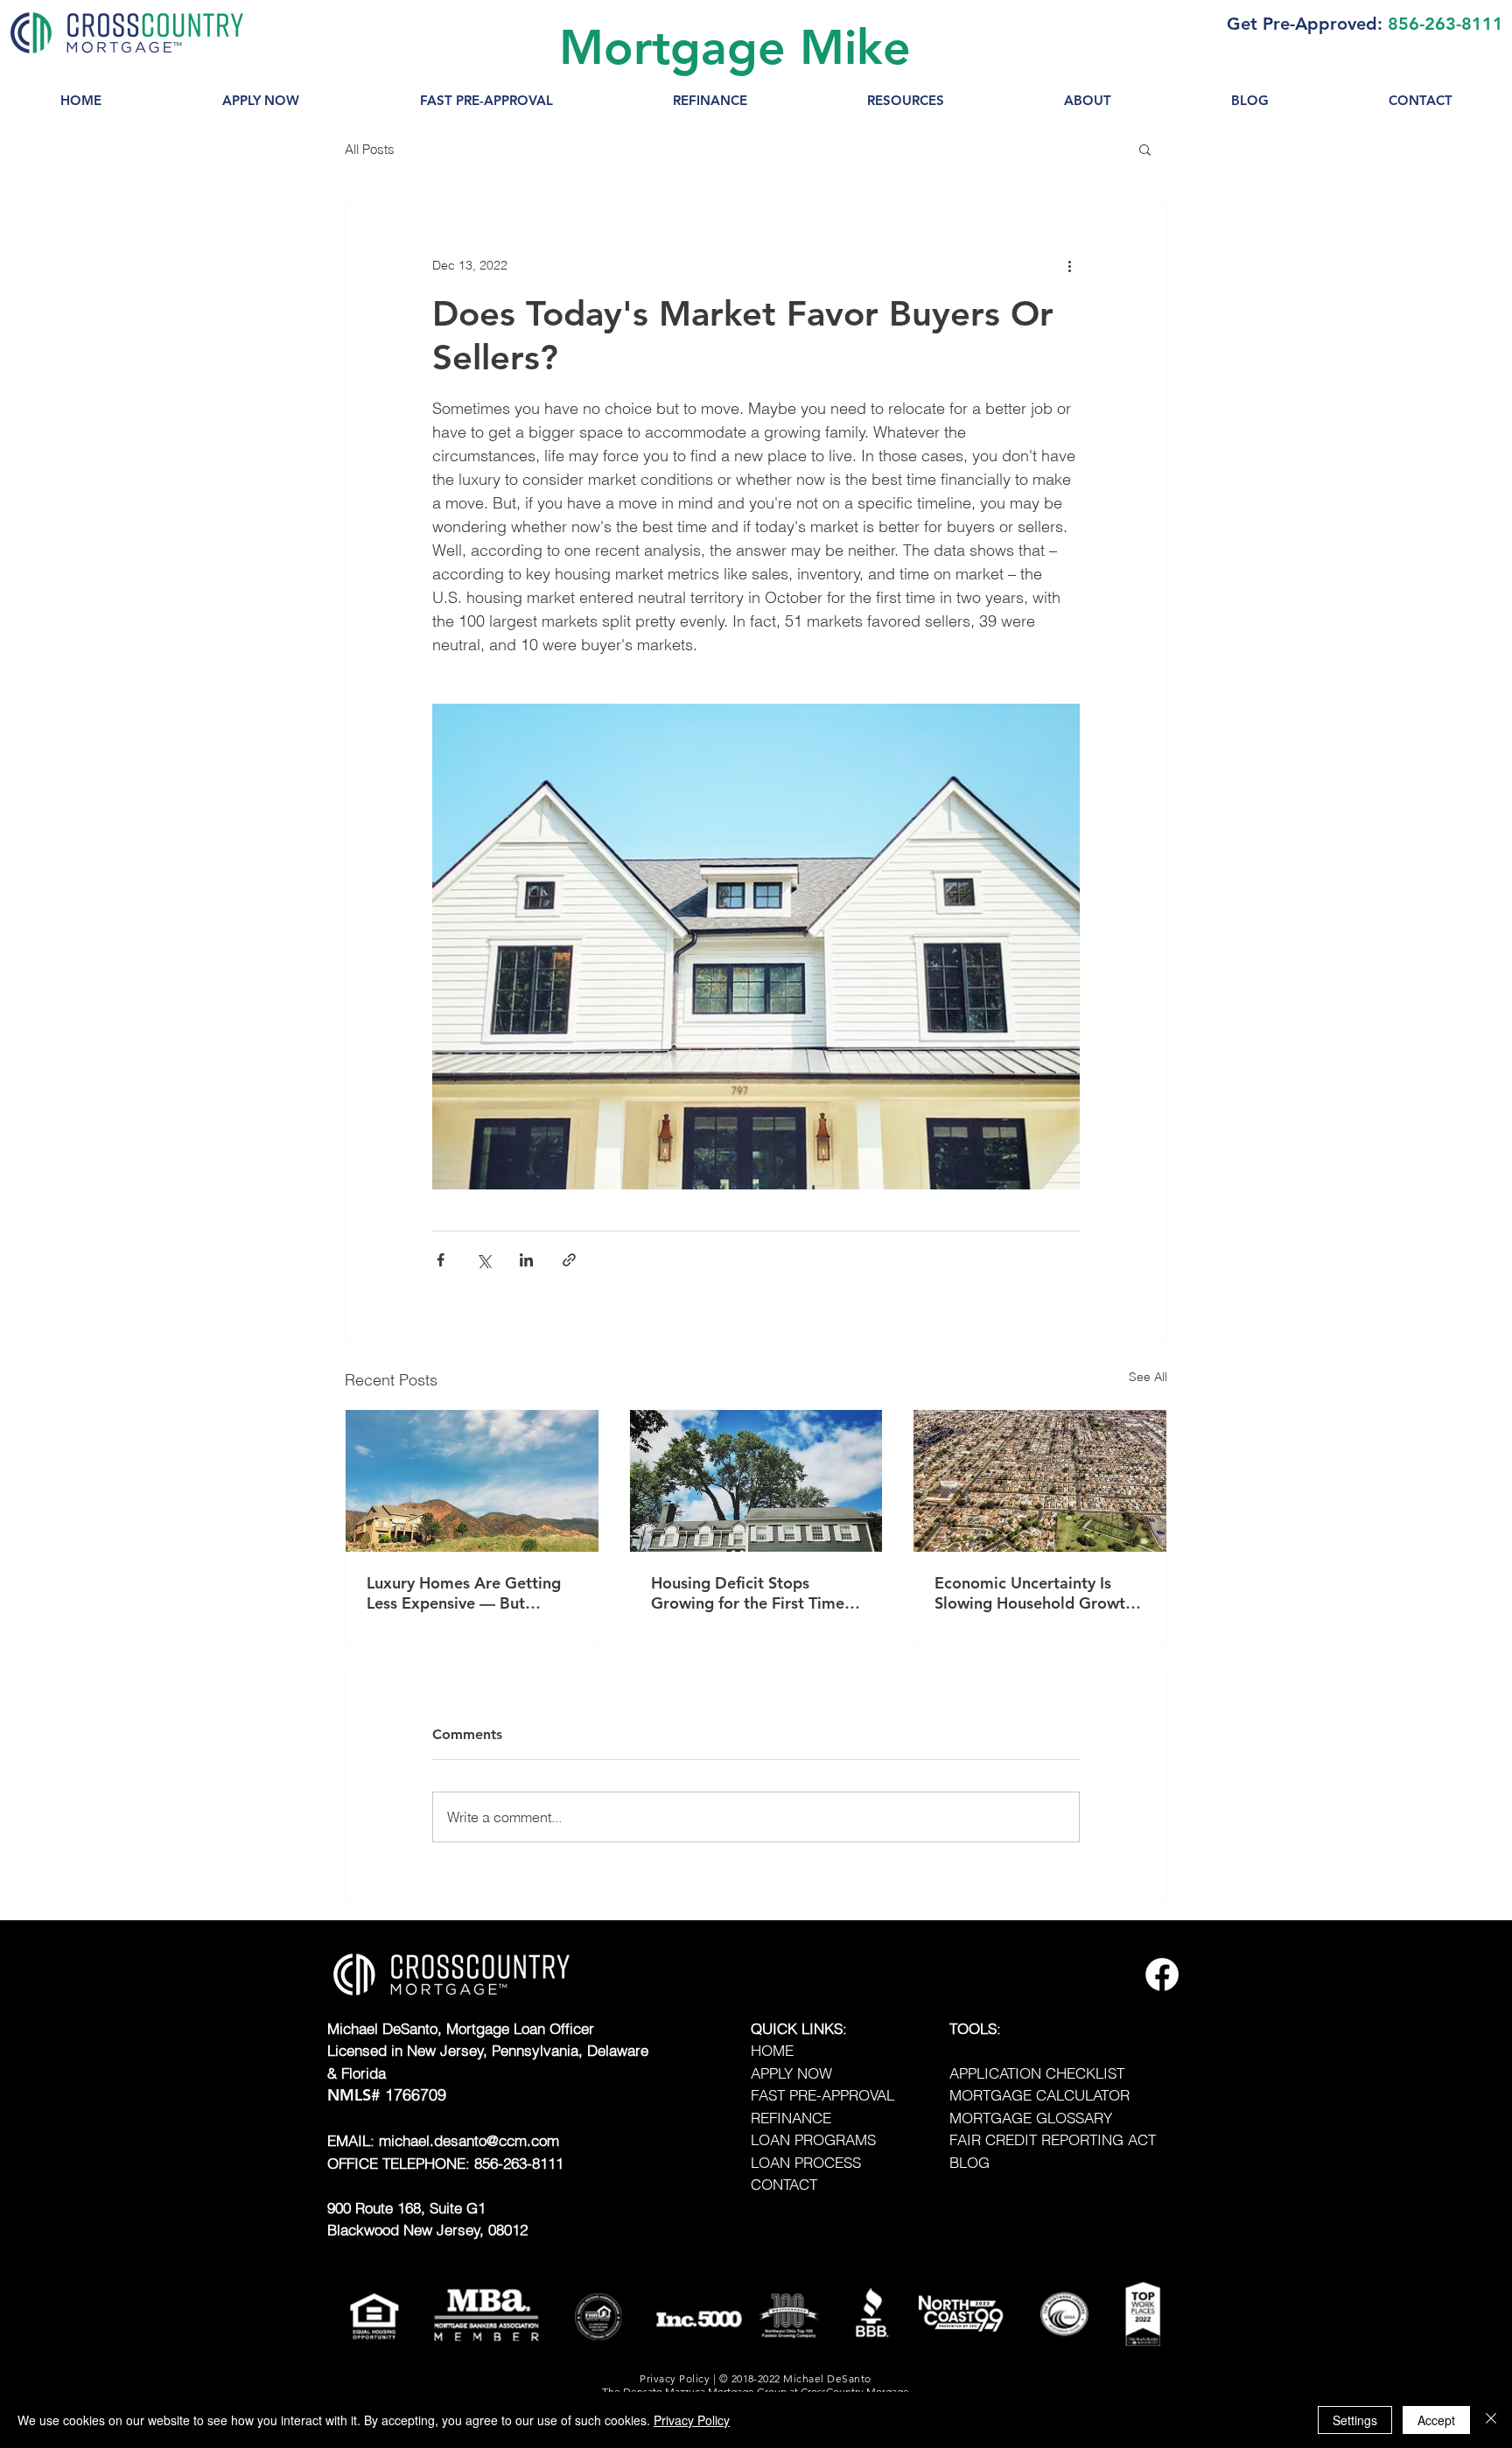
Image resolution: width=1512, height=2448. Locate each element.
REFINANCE (791, 2118)
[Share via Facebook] (441, 1260)
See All (1148, 1377)
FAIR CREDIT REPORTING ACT (1053, 2139)
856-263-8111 (1445, 24)
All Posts (370, 149)
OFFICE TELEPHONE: (401, 2163)
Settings (1355, 2420)
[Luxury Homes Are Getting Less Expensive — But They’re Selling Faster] (472, 1481)
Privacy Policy (692, 2420)
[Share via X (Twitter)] (483, 1260)
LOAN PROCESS (806, 2162)
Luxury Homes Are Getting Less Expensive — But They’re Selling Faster (464, 1593)
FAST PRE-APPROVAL (822, 2095)
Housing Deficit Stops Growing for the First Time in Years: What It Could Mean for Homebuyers (748, 1593)
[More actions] (1069, 265)
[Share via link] (569, 1260)
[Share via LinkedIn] (526, 1260)
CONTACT (784, 2184)
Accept (1436, 2420)
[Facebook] (1162, 1975)
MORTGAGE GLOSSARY (1031, 2118)
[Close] (1491, 2420)
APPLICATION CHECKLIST (1037, 2073)
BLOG (969, 2162)
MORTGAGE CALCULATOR (1039, 2095)
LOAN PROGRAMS (813, 2139)
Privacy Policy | (679, 2378)
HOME (772, 2050)
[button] (905, 101)
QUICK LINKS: (799, 2028)
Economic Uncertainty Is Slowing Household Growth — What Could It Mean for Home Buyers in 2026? (1034, 1593)
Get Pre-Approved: (1305, 24)
